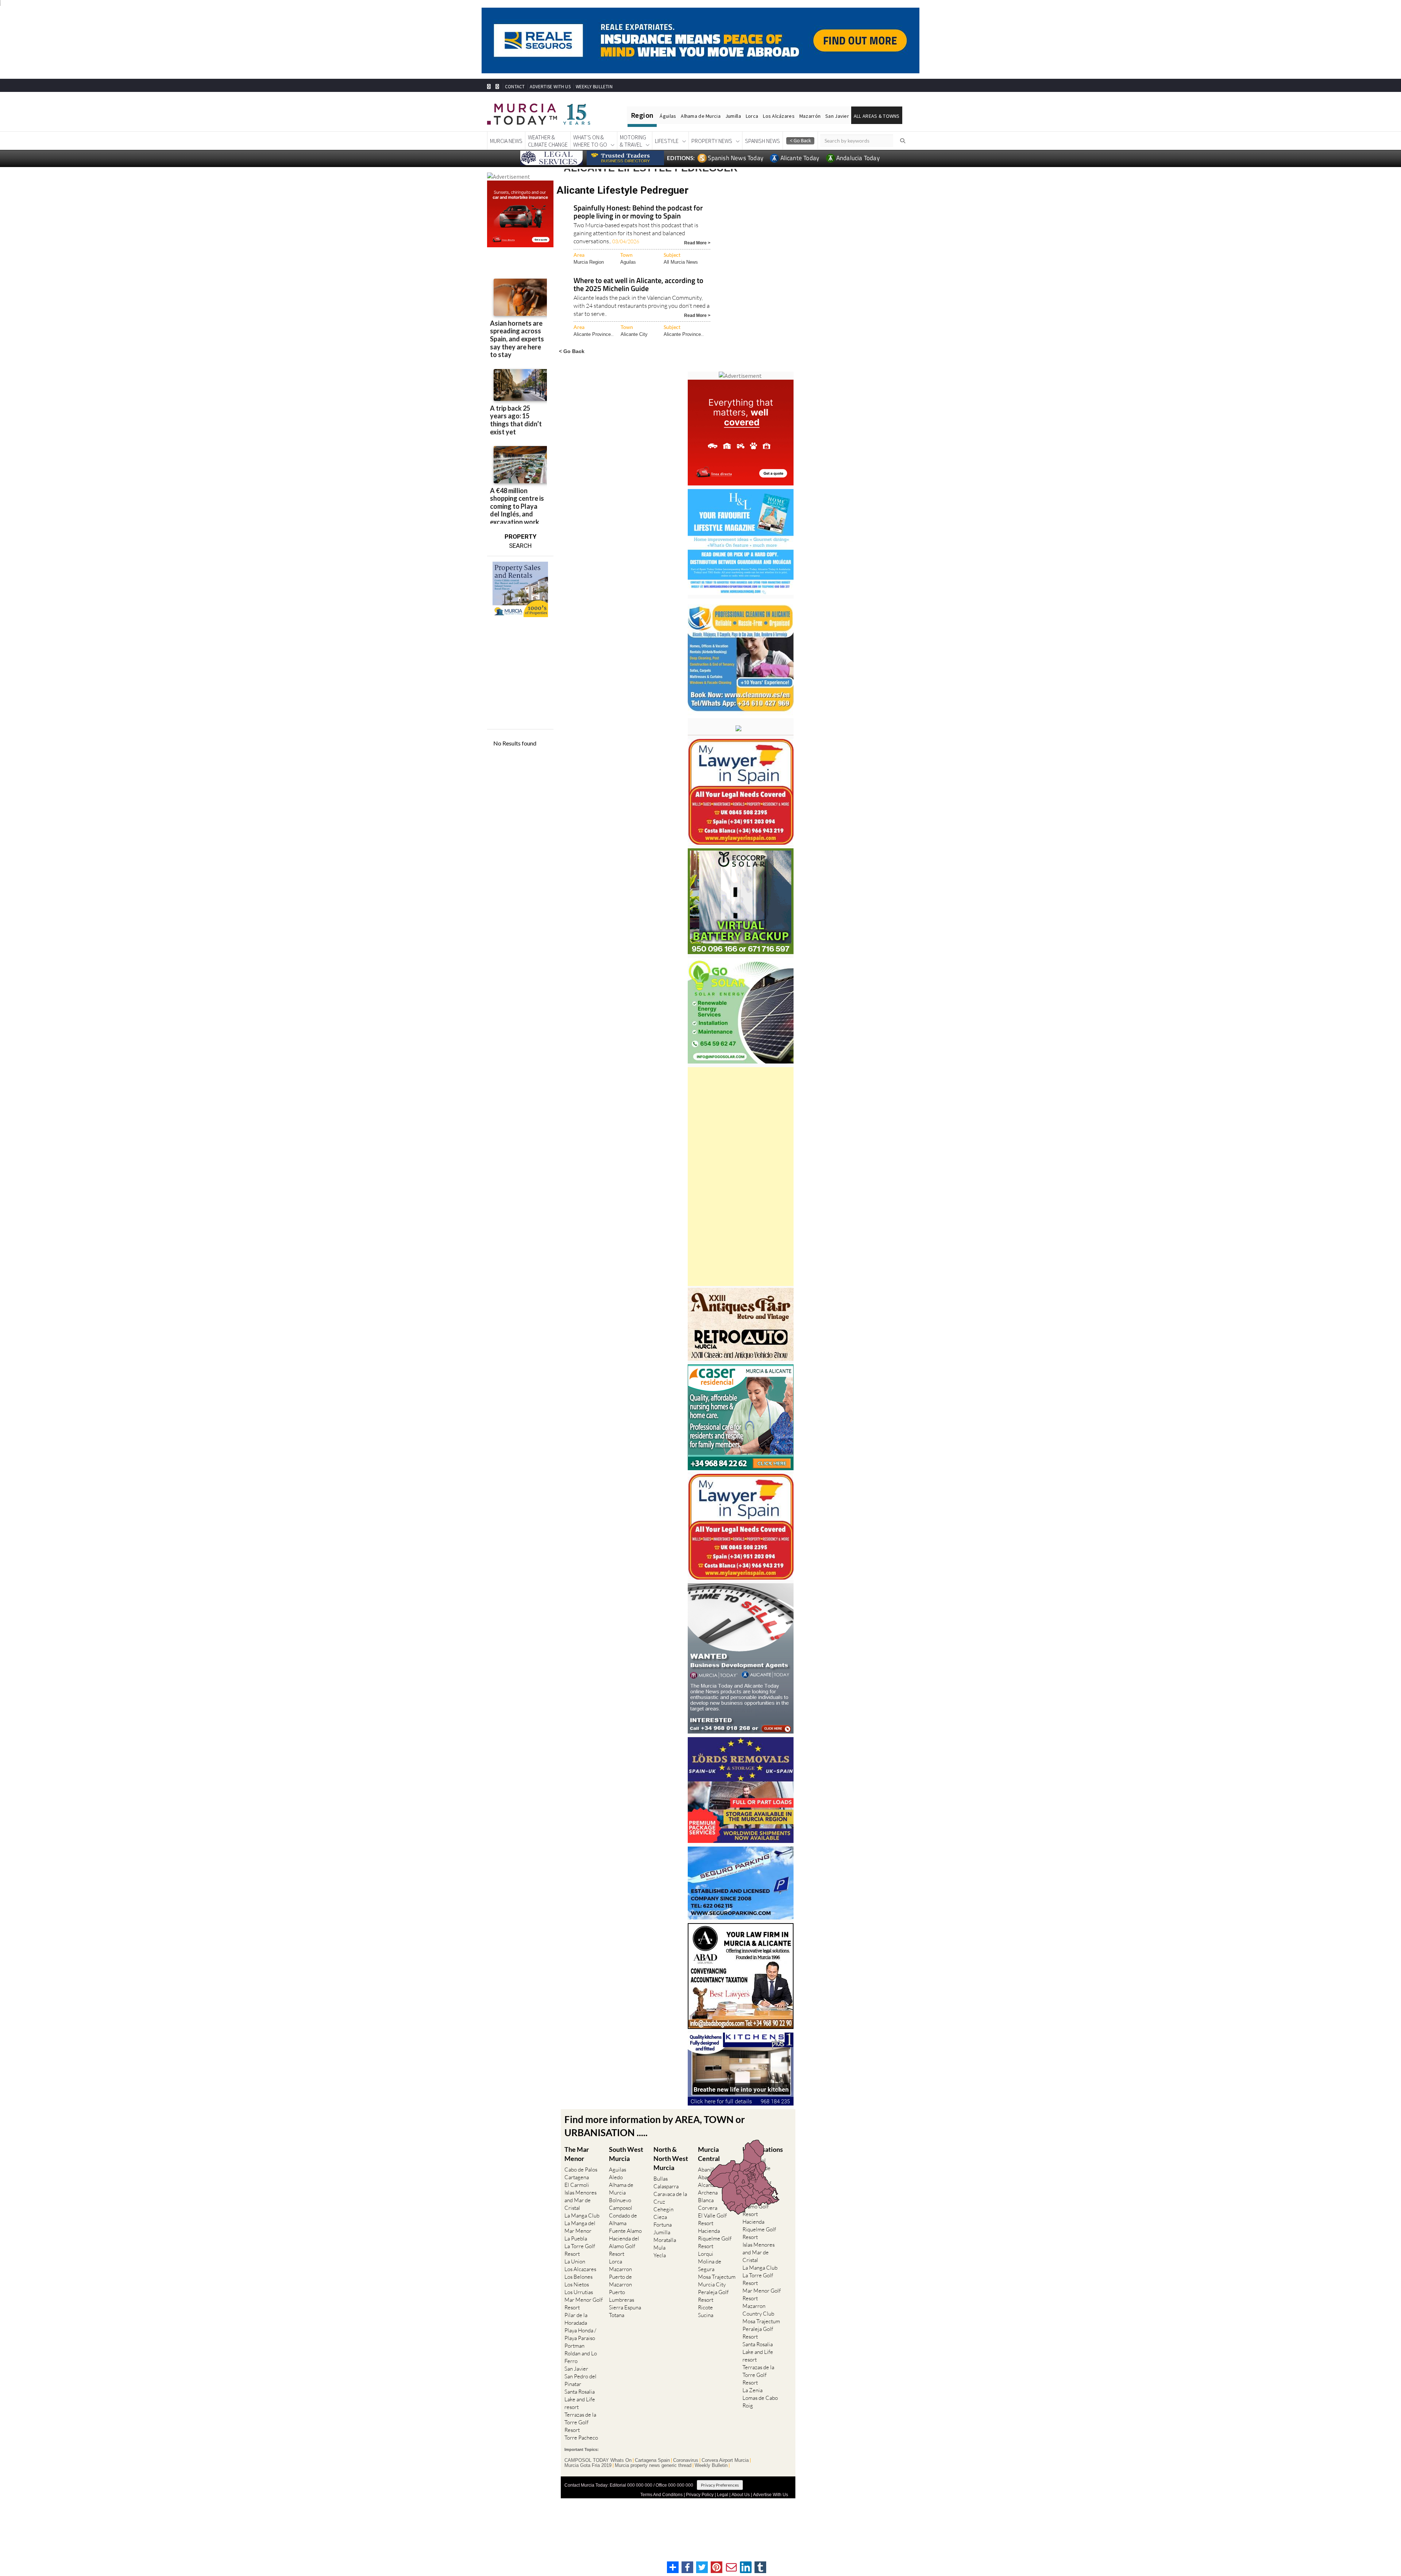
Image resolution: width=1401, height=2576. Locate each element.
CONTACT (515, 87)
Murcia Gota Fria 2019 (588, 2465)
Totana (617, 2315)
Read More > (697, 242)
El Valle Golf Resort (712, 2219)
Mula (659, 2248)
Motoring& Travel (633, 141)
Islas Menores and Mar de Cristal (580, 2200)
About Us (741, 2495)
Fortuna (663, 2225)
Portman (574, 2346)
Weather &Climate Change (548, 141)
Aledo (616, 2177)
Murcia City (712, 2284)
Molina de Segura (710, 2265)
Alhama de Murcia (700, 116)
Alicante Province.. (594, 334)
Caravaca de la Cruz (670, 2198)
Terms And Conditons (661, 2495)
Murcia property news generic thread (653, 2465)
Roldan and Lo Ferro (581, 2357)
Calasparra (666, 2186)
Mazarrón (810, 116)
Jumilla (733, 116)
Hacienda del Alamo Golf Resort (624, 2246)
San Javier (837, 116)
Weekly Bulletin (711, 2465)
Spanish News (763, 141)
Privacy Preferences (720, 2485)
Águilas (668, 116)
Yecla (660, 2255)
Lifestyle (667, 141)
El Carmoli (577, 2185)
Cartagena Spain (652, 2460)
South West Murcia (626, 2154)
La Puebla (576, 2238)
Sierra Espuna (625, 2307)
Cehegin (663, 2209)
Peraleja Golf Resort (713, 2296)
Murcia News (506, 141)
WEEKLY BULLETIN (594, 87)
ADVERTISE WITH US (550, 87)
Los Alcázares (779, 116)
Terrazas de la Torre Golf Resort (580, 2422)
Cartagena (577, 2177)
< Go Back (572, 351)
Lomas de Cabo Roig (760, 2402)
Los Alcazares (580, 2269)
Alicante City (634, 334)
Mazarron (620, 2269)
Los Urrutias (579, 2292)
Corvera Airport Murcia (725, 2460)
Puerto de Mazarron (620, 2281)
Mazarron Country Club (758, 2310)
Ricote (705, 2307)
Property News (712, 141)
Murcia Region (589, 262)
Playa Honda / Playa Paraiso (580, 2334)
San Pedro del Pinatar (580, 2380)
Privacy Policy (700, 2495)
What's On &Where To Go (590, 141)
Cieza (660, 2217)
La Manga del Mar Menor (580, 2227)
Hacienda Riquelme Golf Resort (715, 2238)
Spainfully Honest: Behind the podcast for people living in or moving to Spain (638, 212)
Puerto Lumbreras (622, 2296)
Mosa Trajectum (717, 2277)
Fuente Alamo (625, 2231)
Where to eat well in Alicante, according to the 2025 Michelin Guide (638, 285)
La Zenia (752, 2390)
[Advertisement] (741, 1177)
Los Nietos (577, 2284)
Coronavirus (686, 2460)
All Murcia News (681, 262)
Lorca (752, 116)
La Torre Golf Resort (580, 2250)
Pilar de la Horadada (576, 2319)
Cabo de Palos (581, 2170)
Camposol (621, 2208)
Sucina (706, 2315)
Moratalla (665, 2240)
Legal (723, 2495)
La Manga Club (582, 2215)
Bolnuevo (620, 2200)
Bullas (661, 2179)
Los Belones (578, 2277)
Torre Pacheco (581, 2438)
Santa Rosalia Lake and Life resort (580, 2399)
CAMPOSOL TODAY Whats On (598, 2460)
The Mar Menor (577, 2154)
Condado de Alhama (623, 2219)
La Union (575, 2261)
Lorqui (706, 2254)
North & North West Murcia (671, 2158)
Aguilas (628, 262)
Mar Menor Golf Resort (584, 2304)
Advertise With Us (771, 2495)
